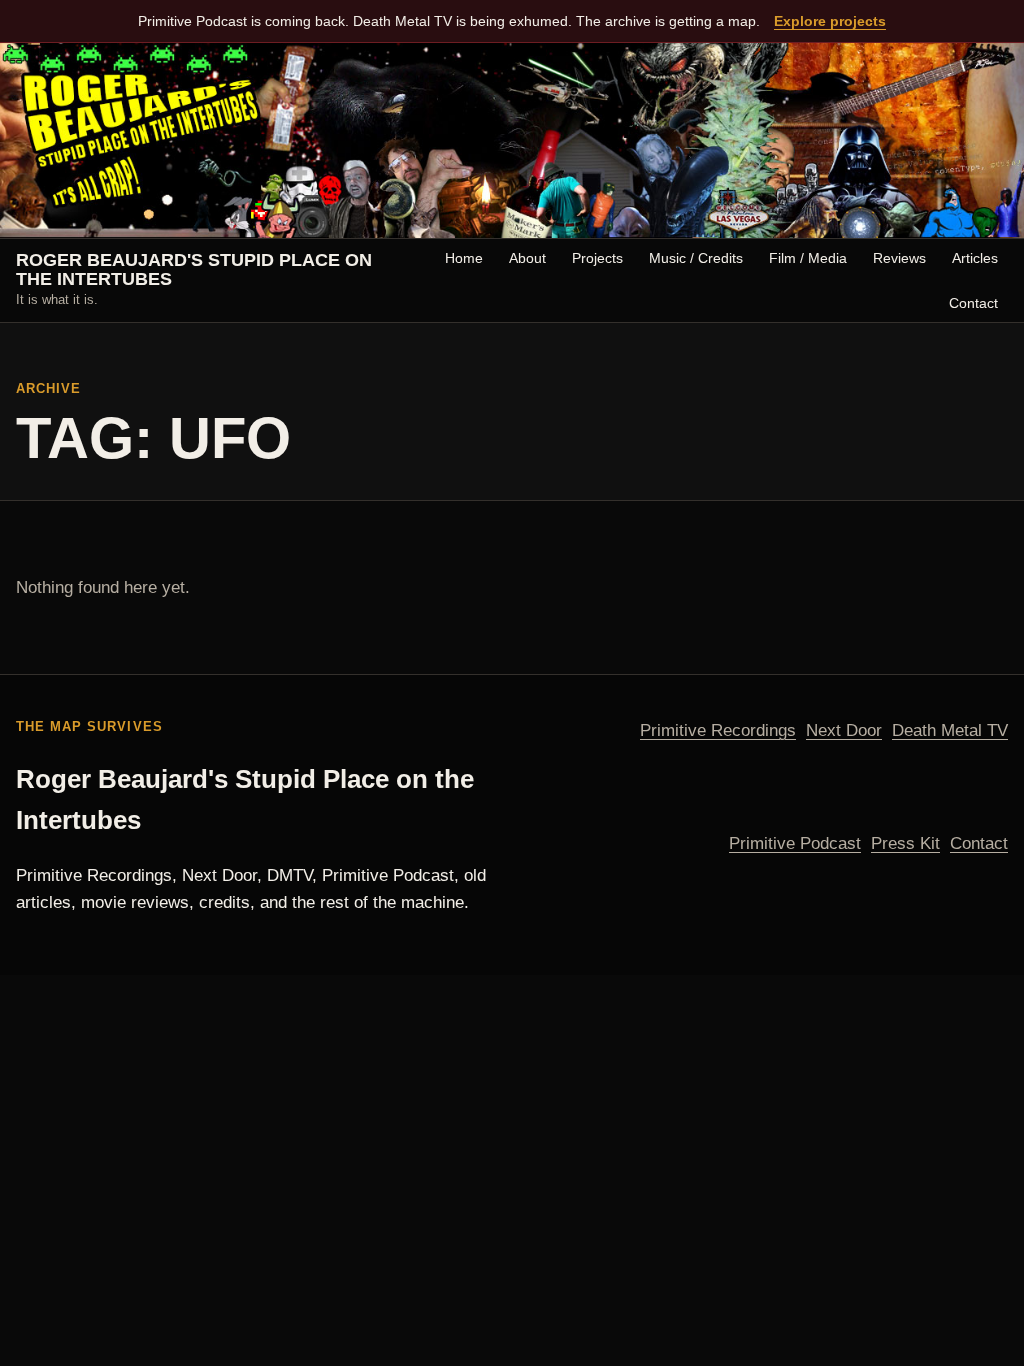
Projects (597, 258)
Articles (975, 258)
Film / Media (808, 258)
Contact (973, 303)
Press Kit (905, 843)
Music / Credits (696, 258)
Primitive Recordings (718, 730)
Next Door (844, 730)
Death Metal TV (950, 730)
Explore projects (830, 21)
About (527, 258)
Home (464, 258)
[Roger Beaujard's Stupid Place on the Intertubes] (512, 140)
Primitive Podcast (795, 843)
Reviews (899, 258)
